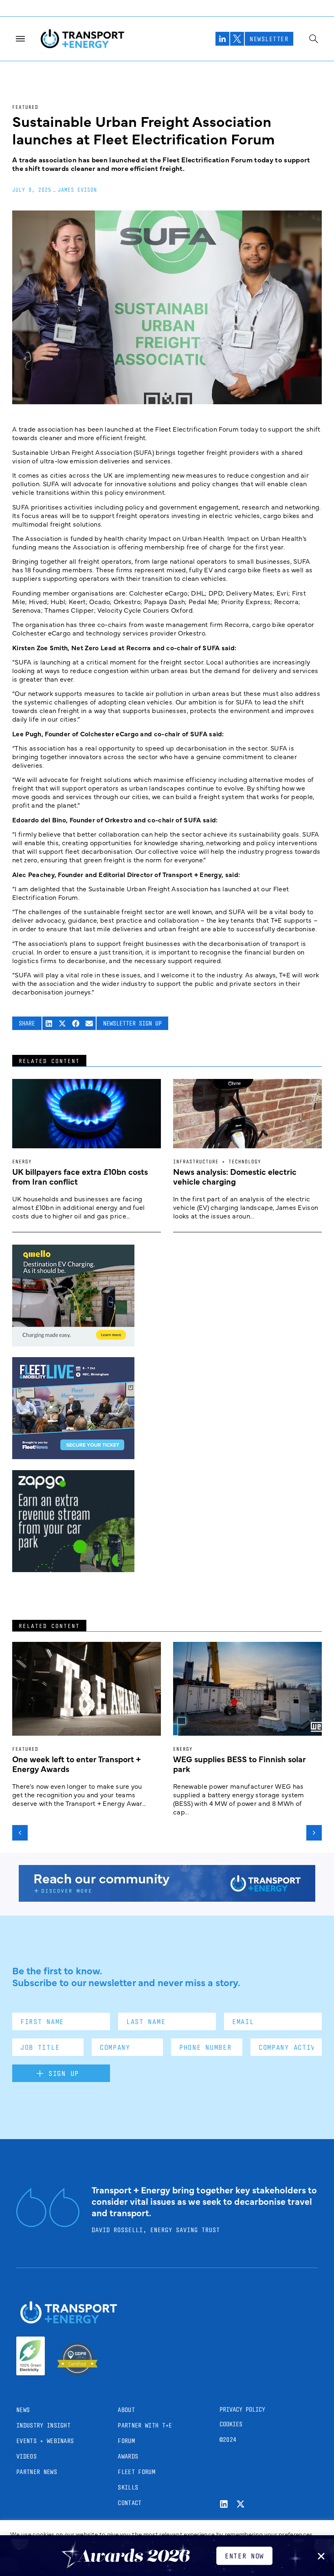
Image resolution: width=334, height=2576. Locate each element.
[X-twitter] (241, 2504)
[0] (73, 1344)
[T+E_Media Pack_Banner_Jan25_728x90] (167, 1899)
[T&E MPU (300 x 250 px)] (73, 1569)
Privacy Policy (242, 2409)
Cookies (231, 2424)
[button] (49, 1023)
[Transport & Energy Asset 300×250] (73, 1456)
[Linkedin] (224, 2504)
